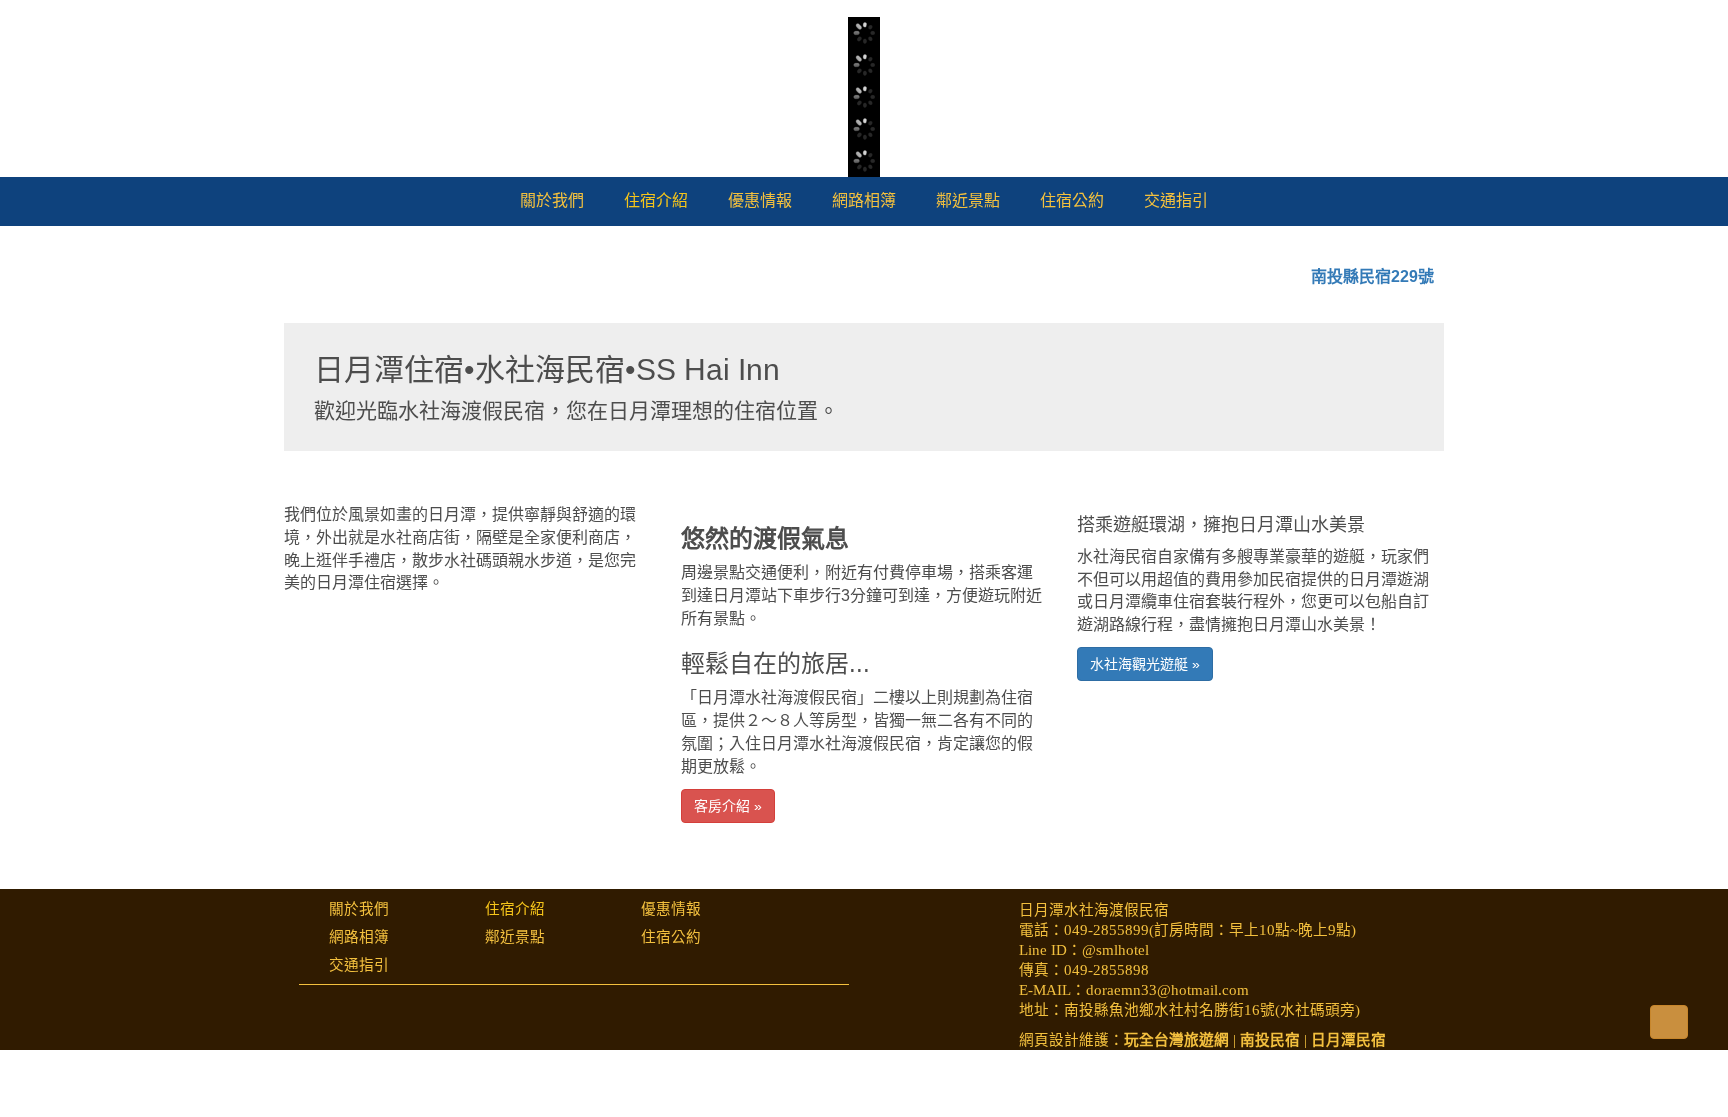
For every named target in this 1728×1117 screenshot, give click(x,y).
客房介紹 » (728, 925)
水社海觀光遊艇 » (1145, 784)
